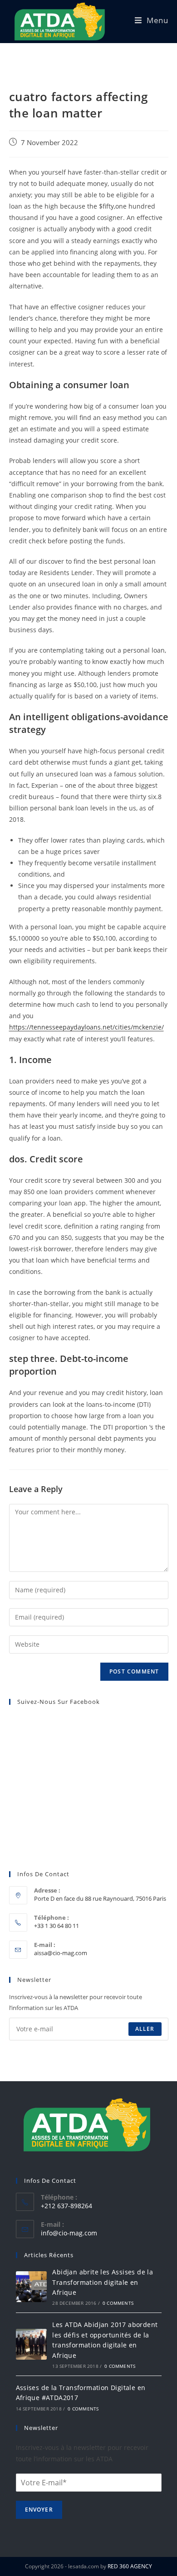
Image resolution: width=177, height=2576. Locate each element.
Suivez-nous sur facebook (59, 1702)
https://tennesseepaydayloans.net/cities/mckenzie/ (86, 1027)
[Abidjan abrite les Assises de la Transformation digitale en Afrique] (31, 2287)
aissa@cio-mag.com (61, 1953)
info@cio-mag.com (69, 2233)
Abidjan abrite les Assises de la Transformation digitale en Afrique (103, 2282)
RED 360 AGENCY (130, 2566)
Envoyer (39, 2510)
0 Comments (118, 2303)
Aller (145, 2029)
